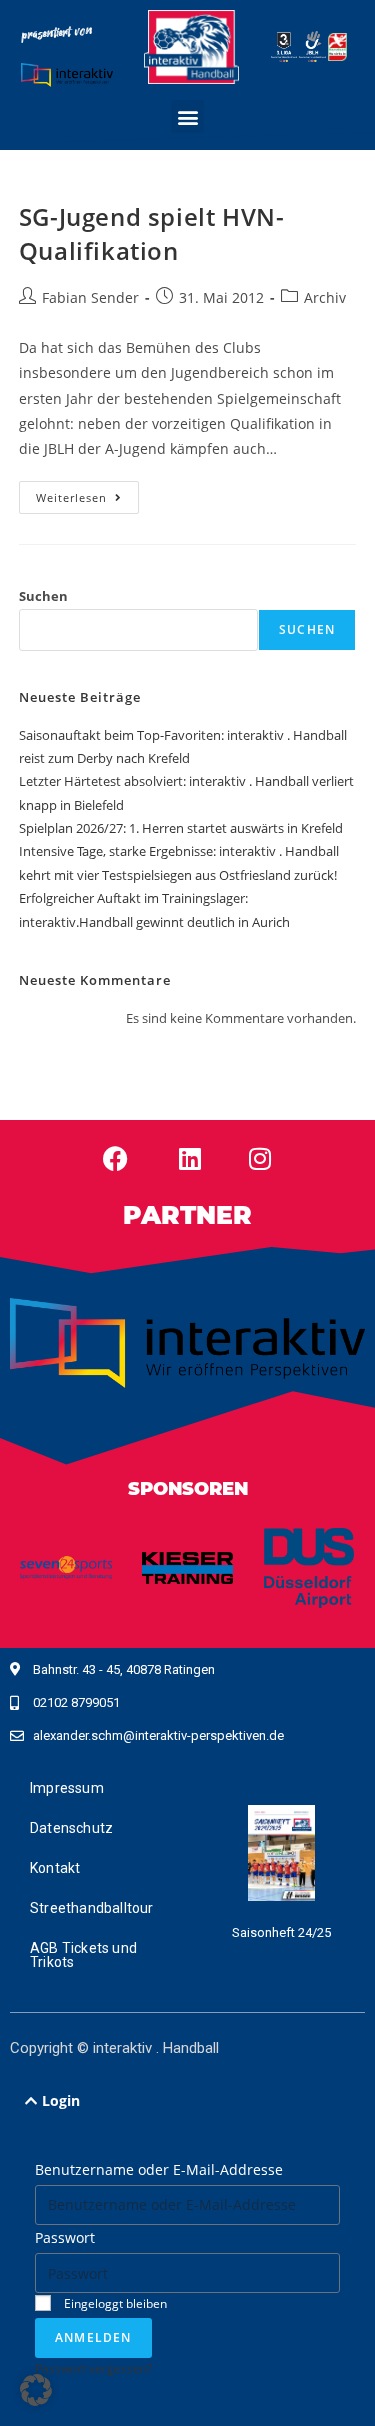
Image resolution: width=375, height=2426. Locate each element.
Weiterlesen (87, 493)
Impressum (67, 1788)
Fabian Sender (90, 297)
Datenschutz (71, 1828)
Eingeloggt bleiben (114, 2303)
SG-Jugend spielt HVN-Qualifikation (152, 233)
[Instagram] (260, 1158)
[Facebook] (115, 1158)
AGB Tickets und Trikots (83, 1955)
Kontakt (55, 1868)
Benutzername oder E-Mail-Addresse (159, 2169)
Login (61, 2100)
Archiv (325, 297)
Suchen (43, 596)
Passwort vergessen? (93, 2368)
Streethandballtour (92, 1908)
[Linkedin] (190, 1158)
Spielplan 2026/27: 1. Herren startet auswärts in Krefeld (181, 828)
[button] (187, 116)
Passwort (65, 2237)
